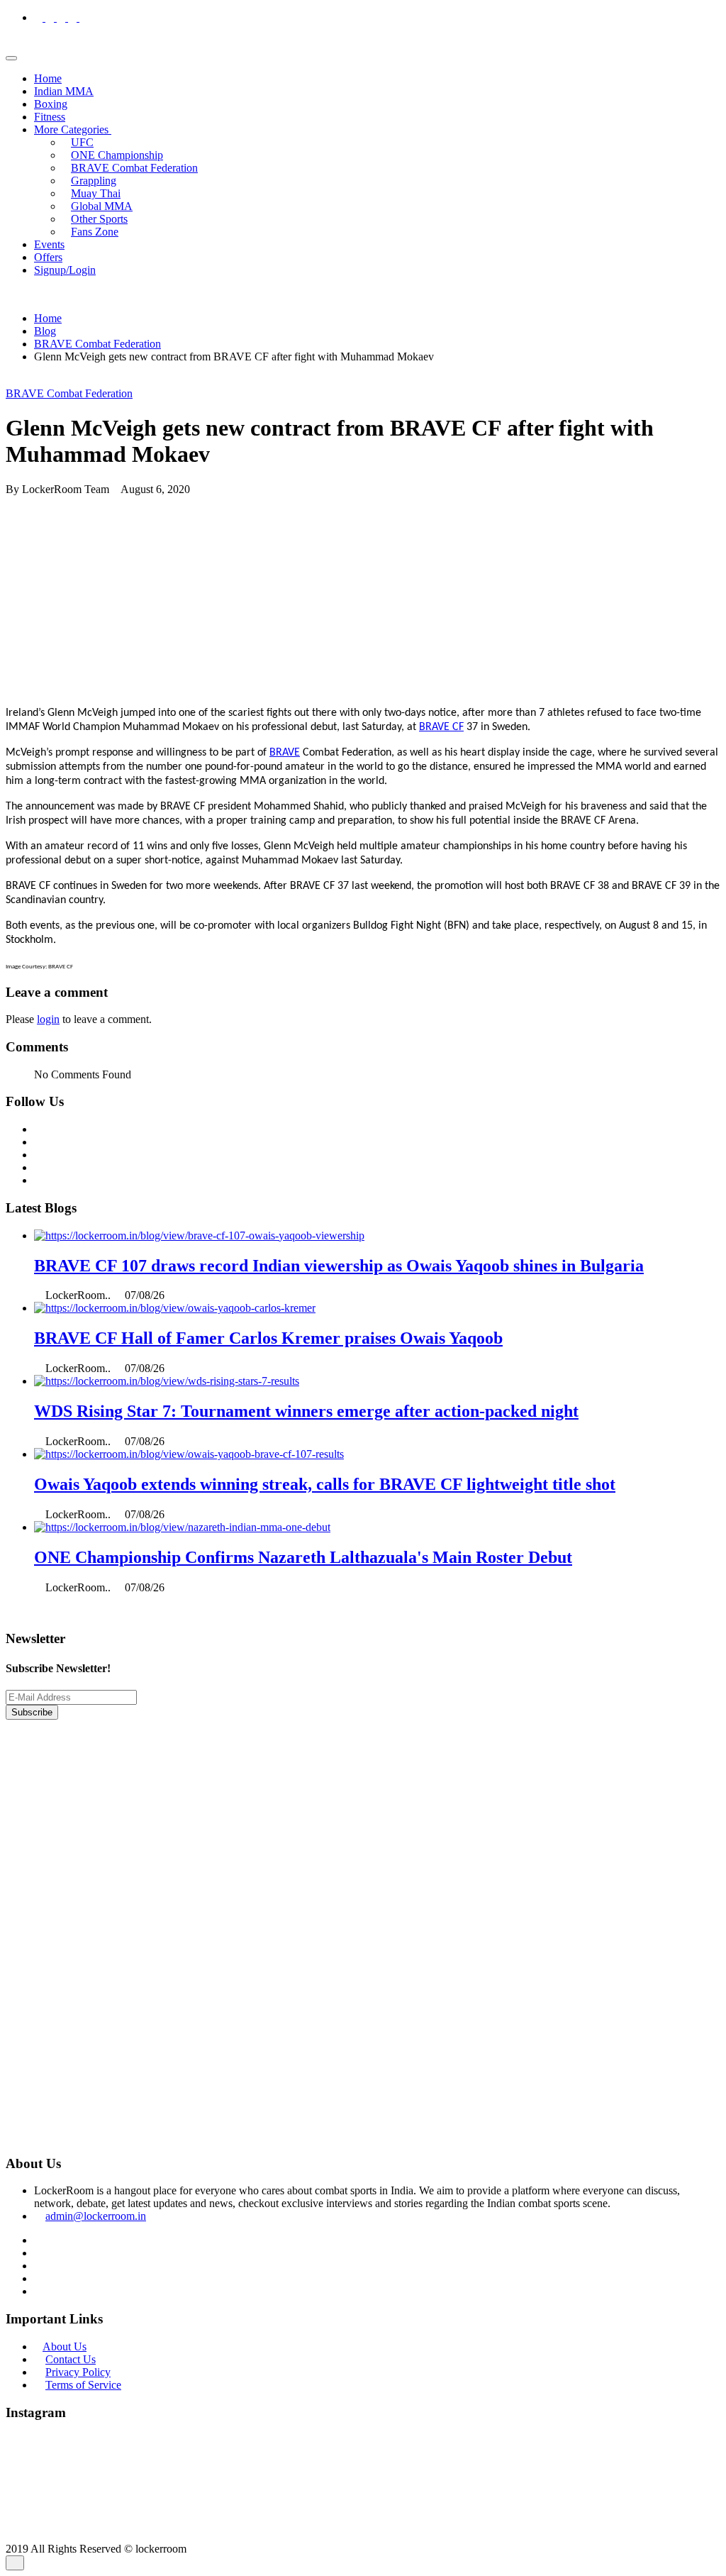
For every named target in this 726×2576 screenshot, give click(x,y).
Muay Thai (96, 193)
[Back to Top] (15, 2563)
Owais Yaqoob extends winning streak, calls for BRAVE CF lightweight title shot (325, 1484)
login (48, 1019)
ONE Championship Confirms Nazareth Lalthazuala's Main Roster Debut (303, 1557)
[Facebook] (40, 17)
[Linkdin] (74, 17)
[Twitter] (62, 17)
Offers (48, 257)
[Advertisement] (363, 595)
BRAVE (285, 753)
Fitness (50, 117)
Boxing (51, 104)
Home (48, 78)
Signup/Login (65, 270)
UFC (82, 142)
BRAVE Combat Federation (134, 168)
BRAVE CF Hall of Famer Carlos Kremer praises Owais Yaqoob (268, 1338)
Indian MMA (64, 91)
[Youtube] (84, 17)
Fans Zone (95, 232)
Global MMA (102, 206)
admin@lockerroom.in (96, 2216)
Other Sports (99, 219)
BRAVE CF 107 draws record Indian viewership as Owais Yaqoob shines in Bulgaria (339, 1266)
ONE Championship (117, 155)
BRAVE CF (441, 727)
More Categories (73, 129)
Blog (45, 331)
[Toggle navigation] (11, 58)
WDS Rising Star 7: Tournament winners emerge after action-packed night (306, 1411)
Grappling (94, 181)
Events (49, 244)
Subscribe (32, 1712)
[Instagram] (51, 17)
